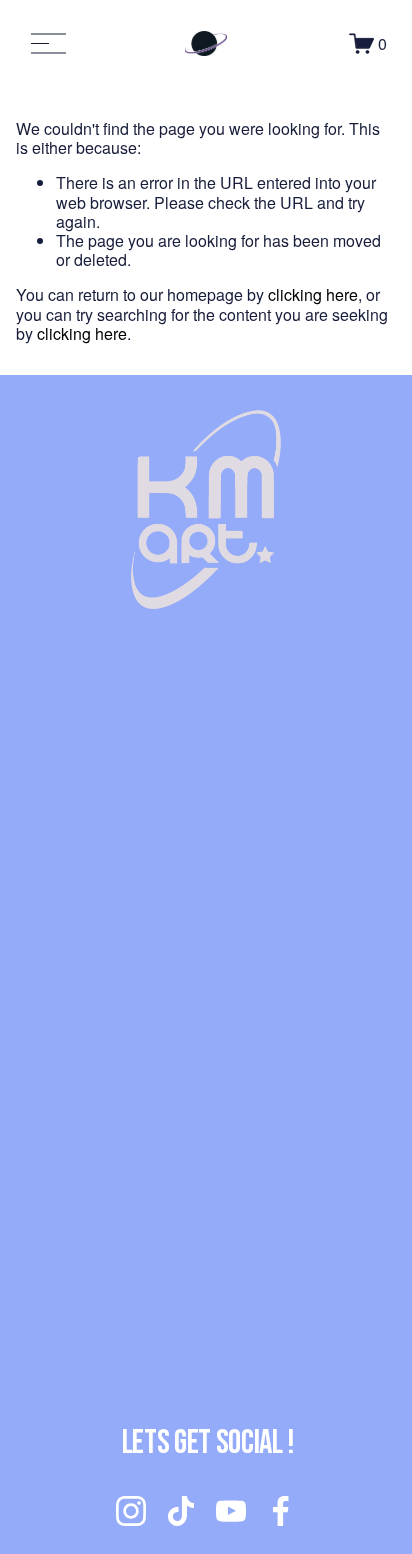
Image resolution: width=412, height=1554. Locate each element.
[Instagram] (131, 1511)
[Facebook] (281, 1511)
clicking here (313, 294)
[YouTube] (231, 1511)
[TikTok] (181, 1511)
